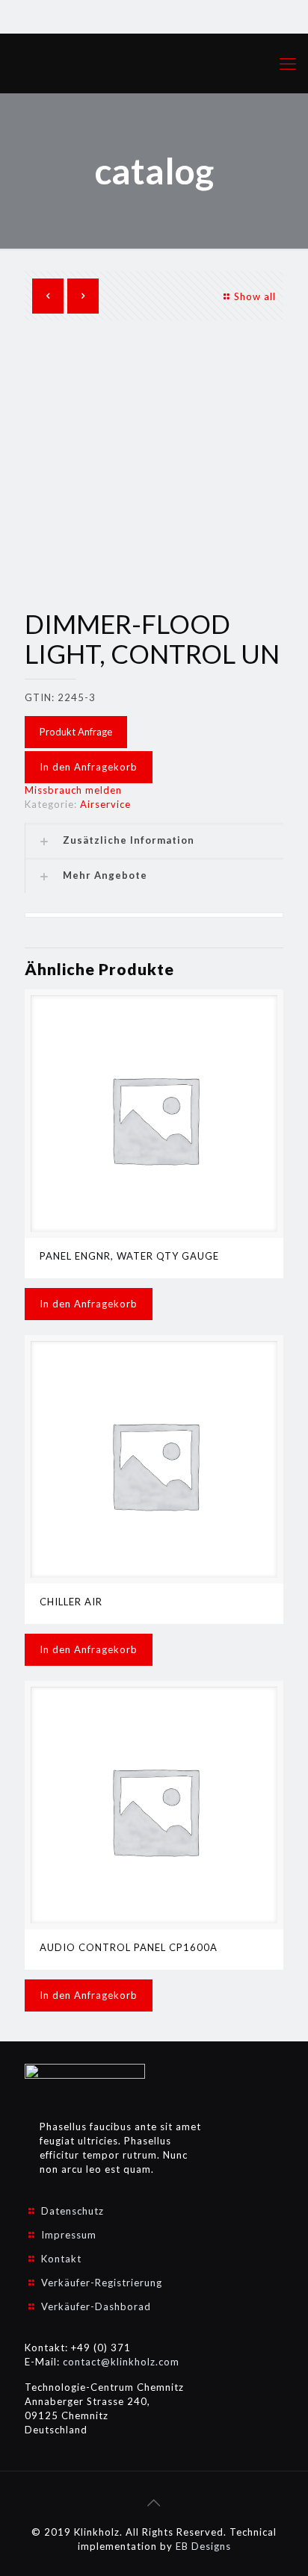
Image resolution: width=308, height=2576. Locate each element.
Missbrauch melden (73, 790)
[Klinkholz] (154, 63)
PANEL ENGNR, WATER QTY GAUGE (129, 1256)
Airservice (105, 804)
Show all (255, 296)
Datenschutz (73, 2211)
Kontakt (61, 2259)
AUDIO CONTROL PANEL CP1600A (129, 1947)
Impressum (69, 2235)
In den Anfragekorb (89, 767)
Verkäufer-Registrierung (102, 2283)
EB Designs (203, 2546)
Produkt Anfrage (76, 732)
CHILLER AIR (71, 1602)
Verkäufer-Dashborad (96, 2306)
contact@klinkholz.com (121, 2362)
